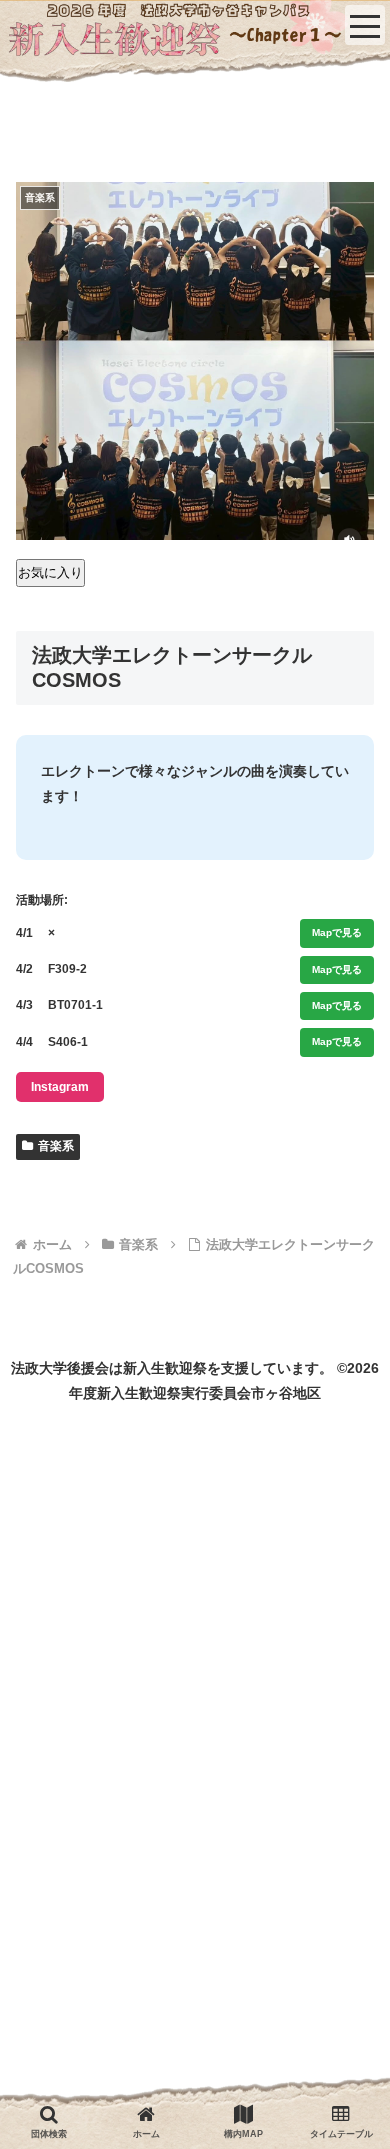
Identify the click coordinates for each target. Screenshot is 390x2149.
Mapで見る (337, 932)
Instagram (60, 1087)
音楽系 (56, 1146)
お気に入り (50, 572)
